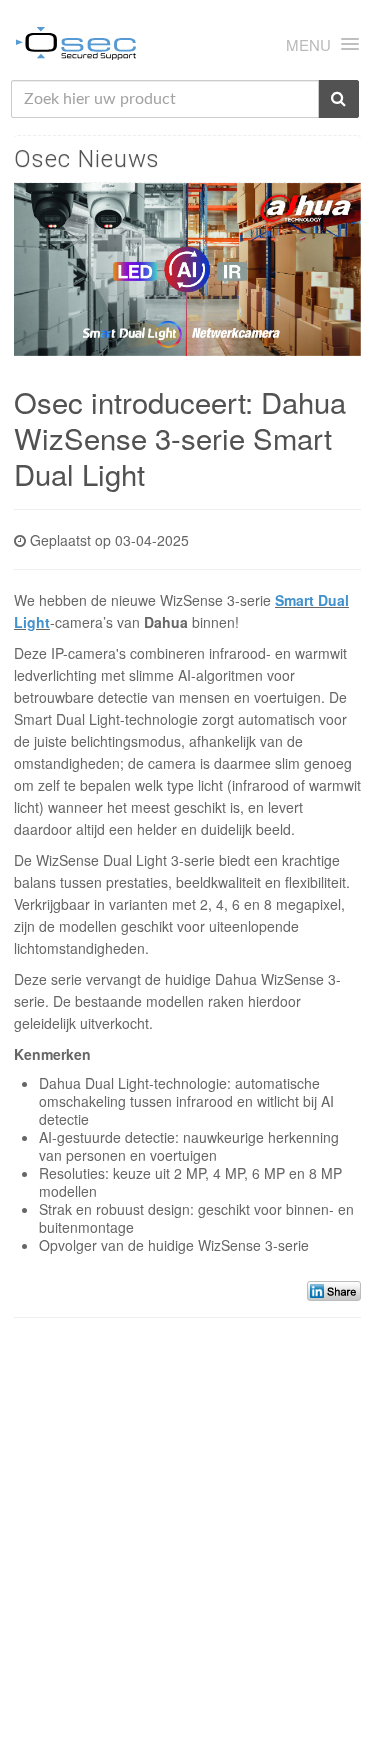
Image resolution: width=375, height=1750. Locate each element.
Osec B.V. (76, 47)
